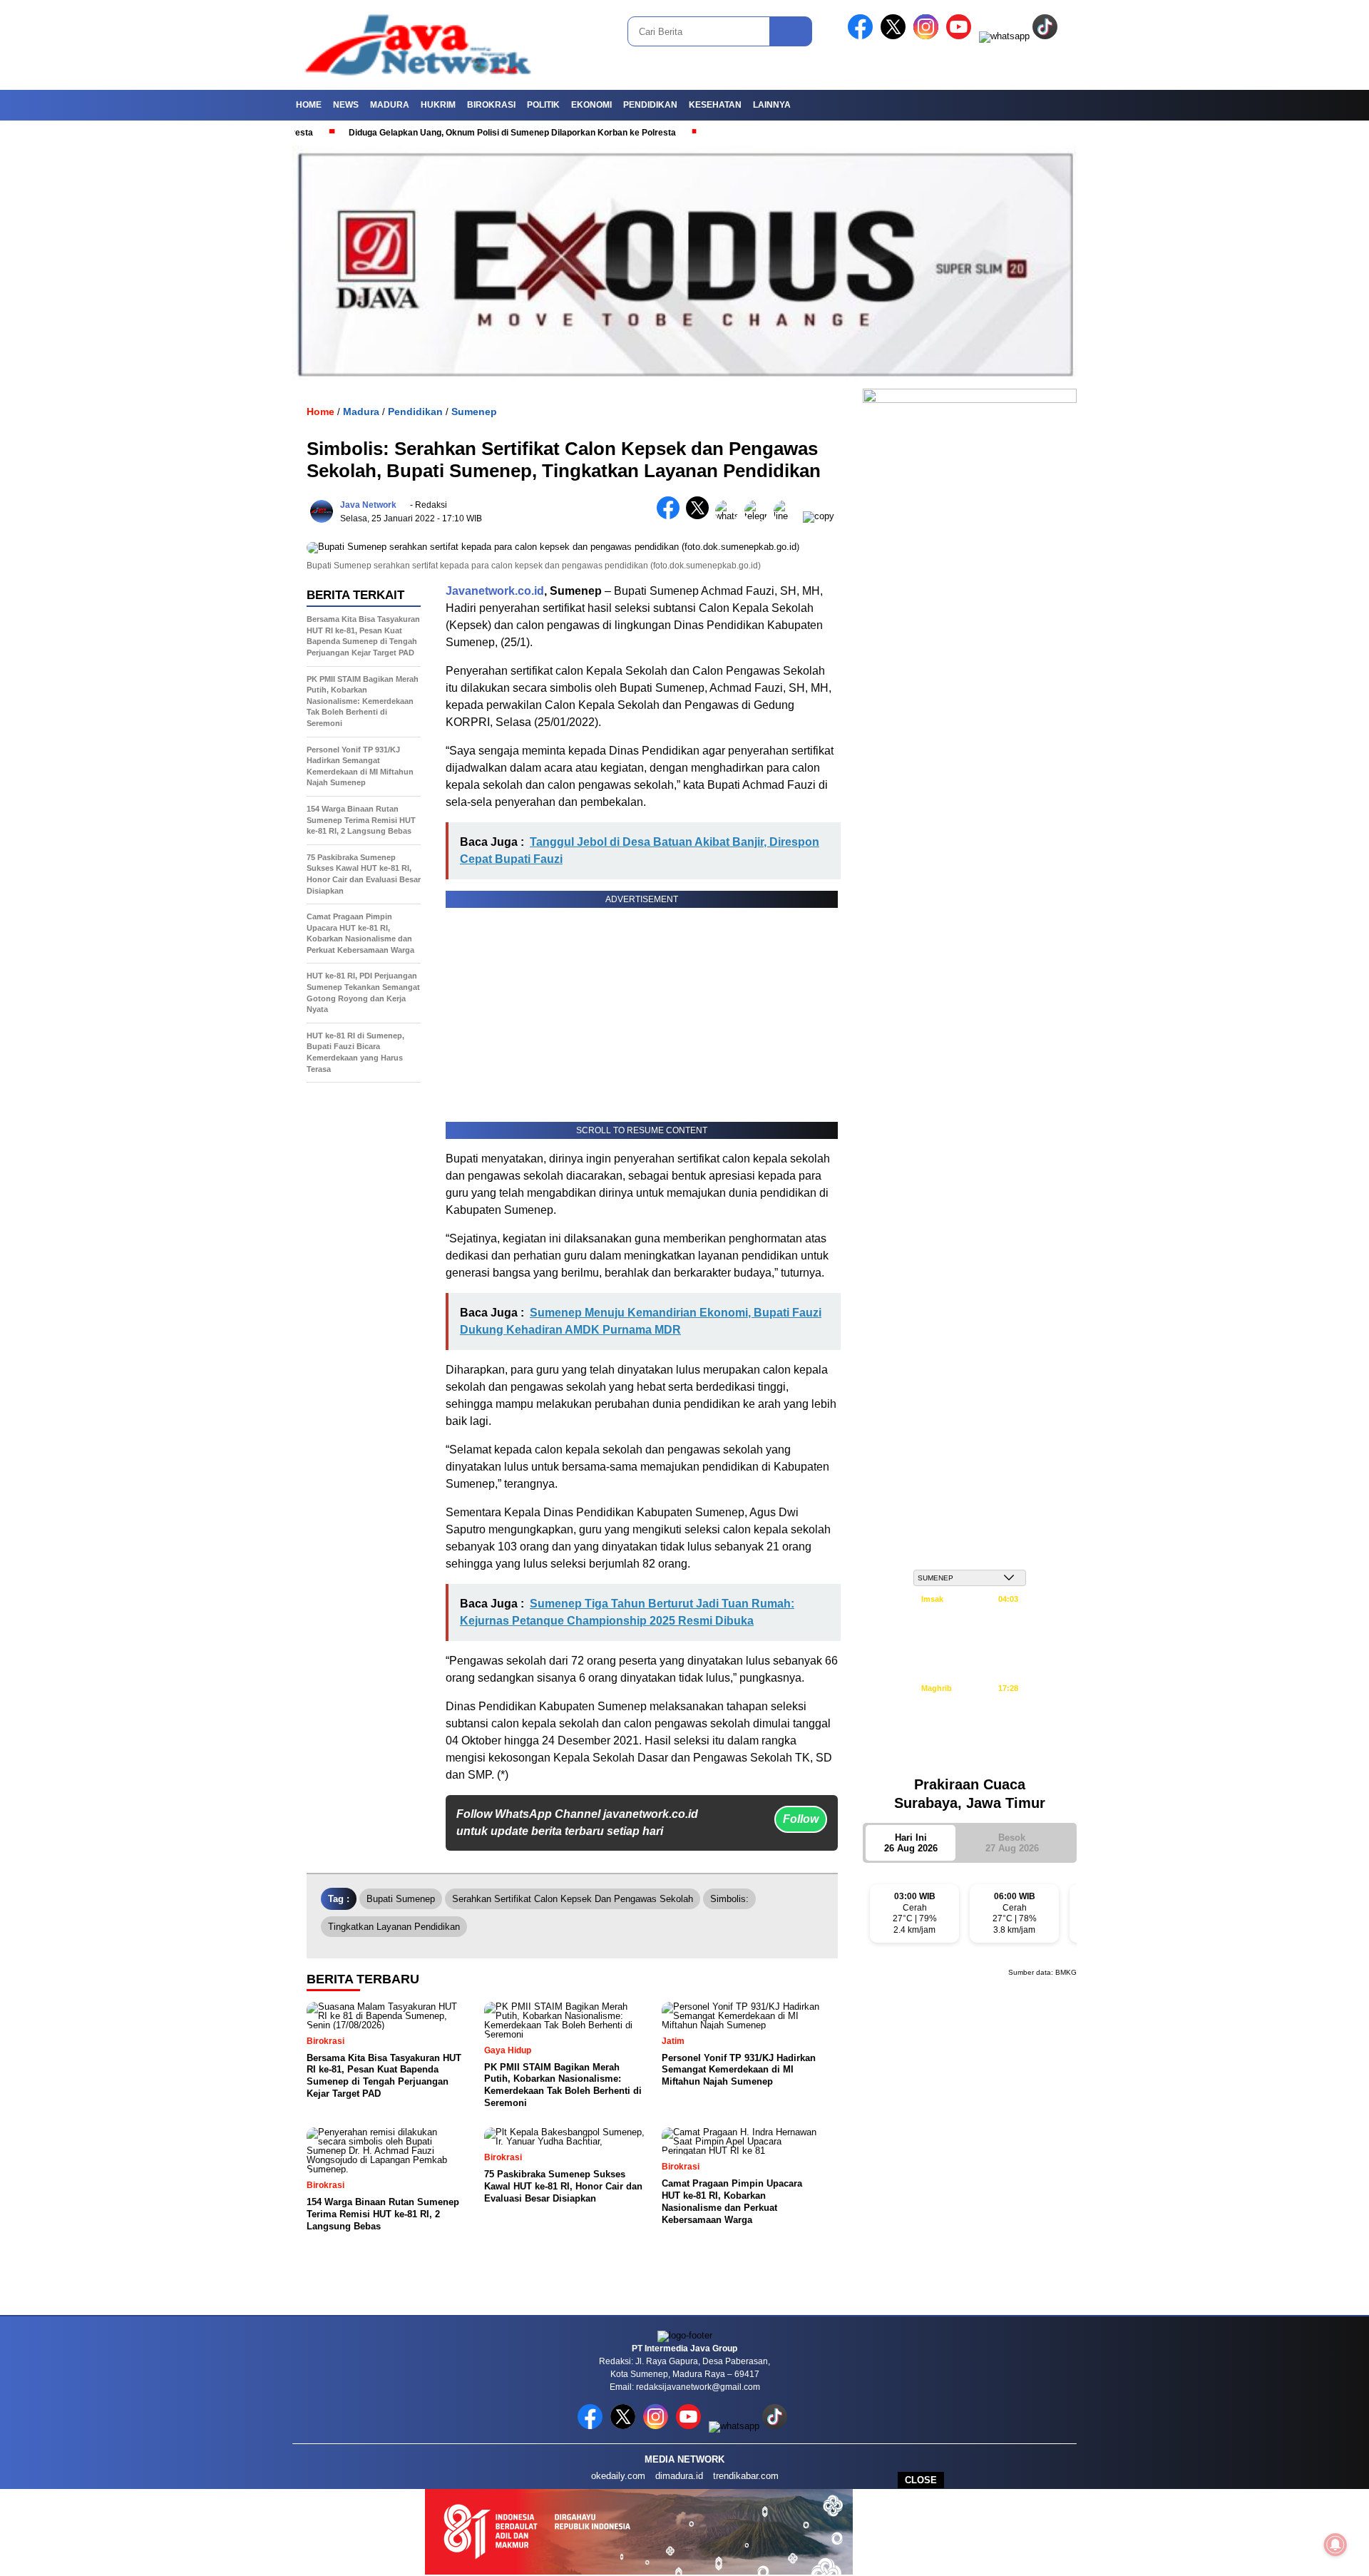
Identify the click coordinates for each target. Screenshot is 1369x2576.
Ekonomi (591, 105)
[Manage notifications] (1335, 2545)
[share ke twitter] (701, 516)
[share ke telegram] (759, 516)
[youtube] (961, 36)
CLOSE (921, 2480)
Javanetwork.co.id (495, 591)
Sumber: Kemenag (970, 1757)
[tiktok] (1047, 36)
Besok (1012, 1843)
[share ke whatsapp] (730, 516)
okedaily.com (618, 2476)
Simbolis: (729, 1899)
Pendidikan (650, 105)
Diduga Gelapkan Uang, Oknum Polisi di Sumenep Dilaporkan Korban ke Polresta (446, 133)
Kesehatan (715, 105)
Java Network (368, 505)
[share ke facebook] (671, 516)
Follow (801, 1819)
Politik (543, 105)
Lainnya (772, 105)
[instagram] (928, 36)
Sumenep (474, 412)
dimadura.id (679, 2476)
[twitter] (896, 36)
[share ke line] (788, 516)
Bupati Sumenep (401, 1899)
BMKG (1066, 1972)
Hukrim (438, 105)
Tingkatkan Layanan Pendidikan (394, 1927)
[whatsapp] (1004, 36)
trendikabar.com (746, 2476)
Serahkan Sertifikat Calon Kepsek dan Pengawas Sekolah (573, 1899)
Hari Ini (911, 1843)
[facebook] (863, 36)
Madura (390, 105)
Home (309, 105)
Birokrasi (491, 105)
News (346, 105)
